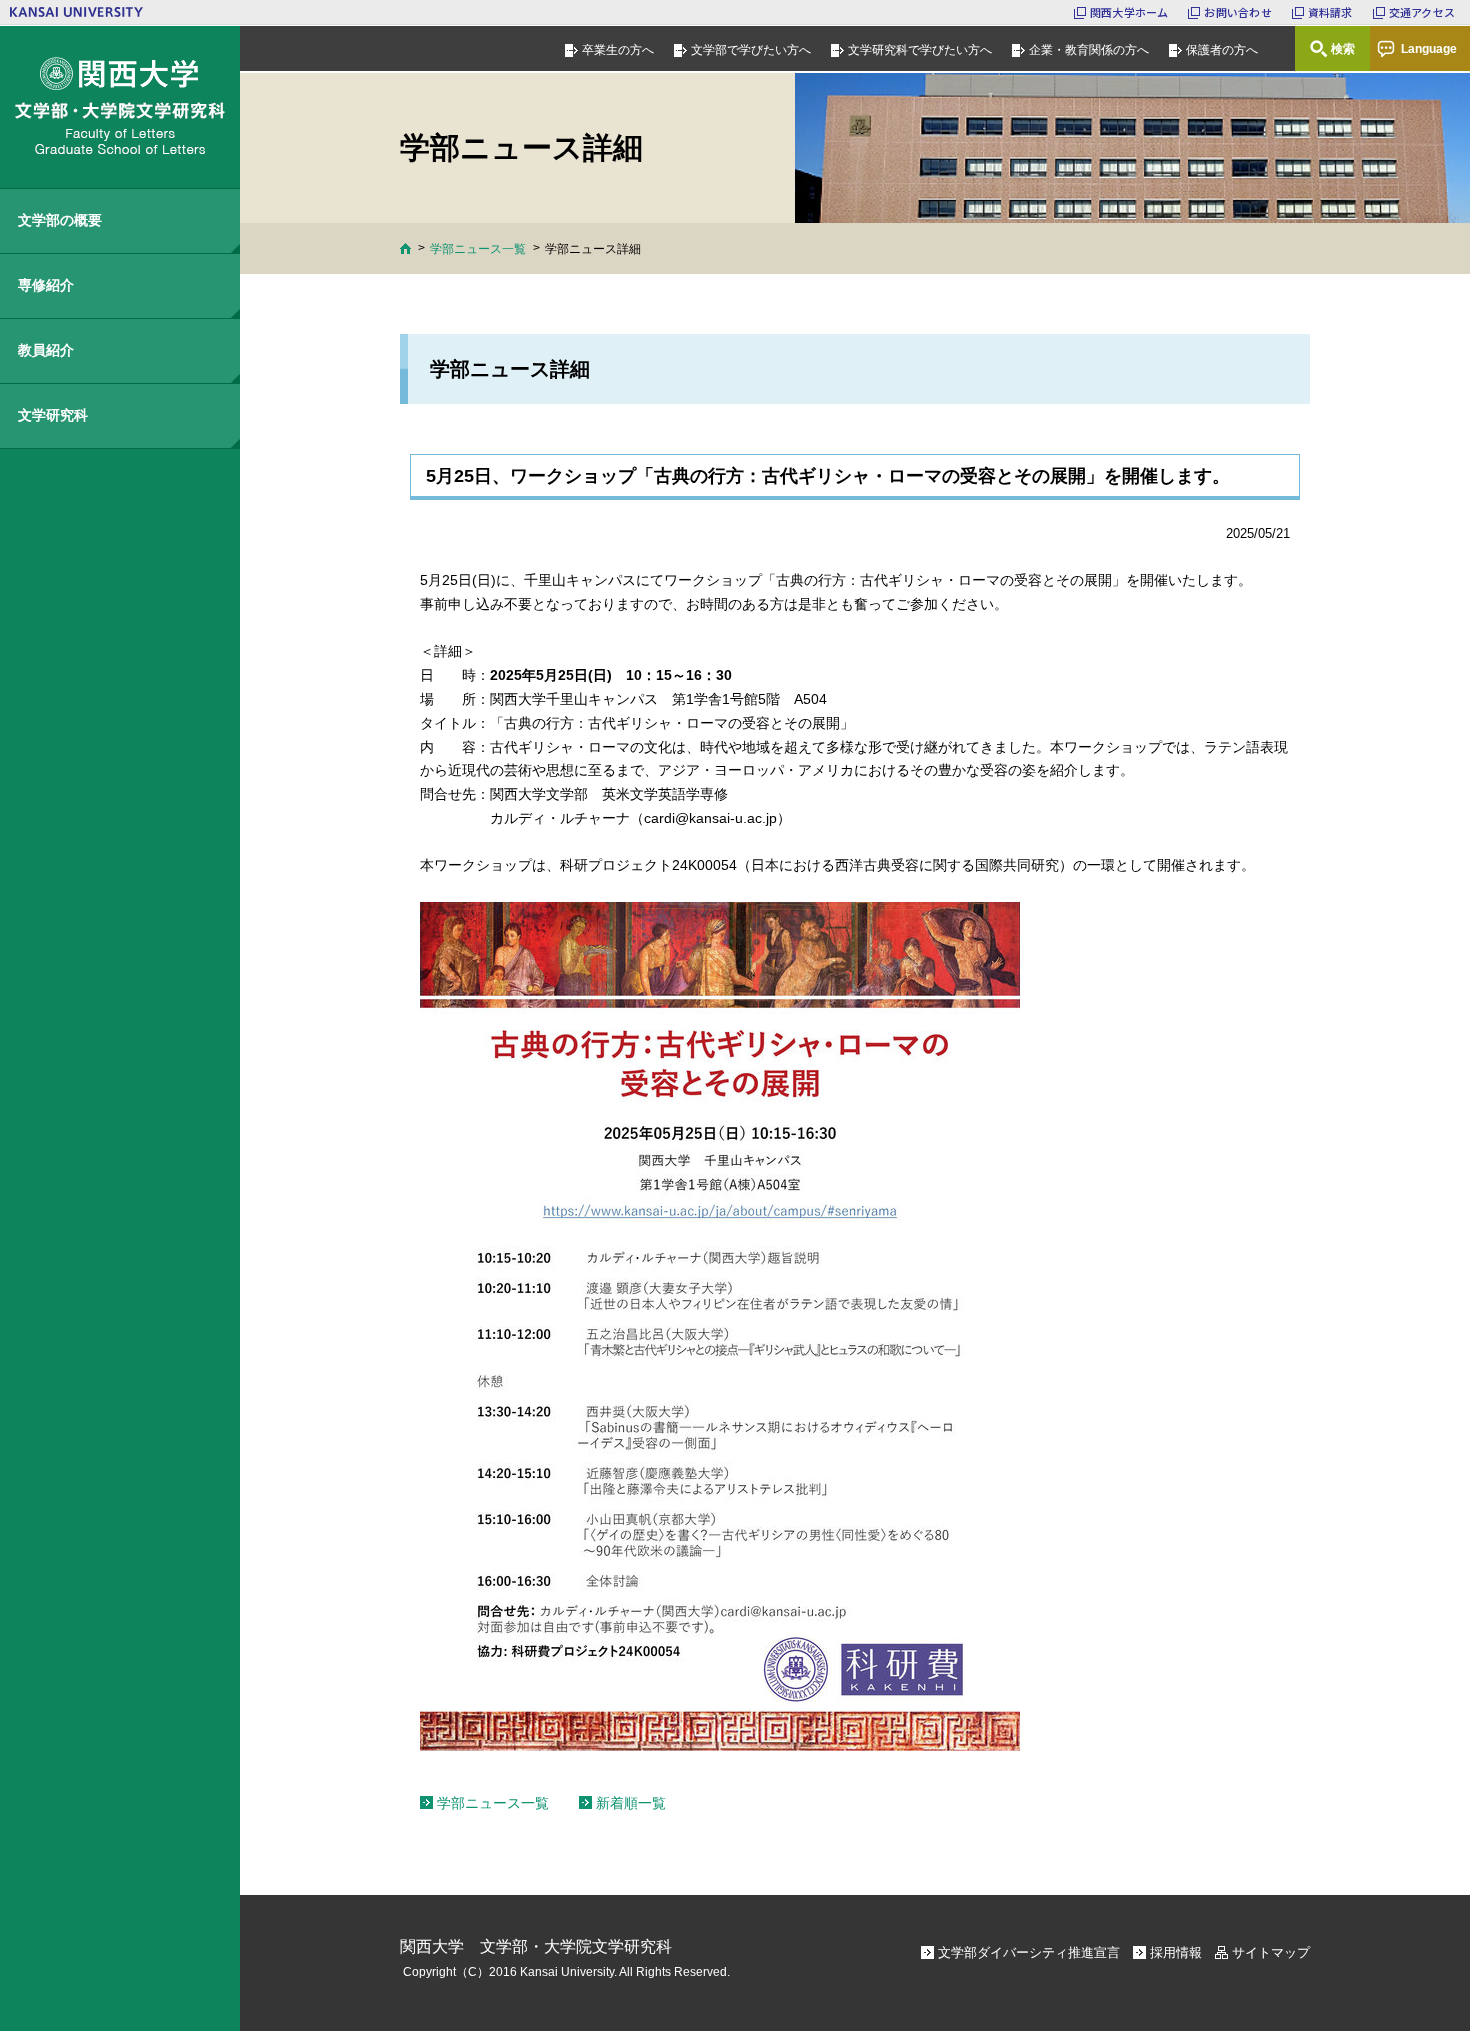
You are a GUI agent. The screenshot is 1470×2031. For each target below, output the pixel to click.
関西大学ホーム (1129, 12)
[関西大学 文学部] (120, 107)
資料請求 (1330, 12)
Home (405, 248)
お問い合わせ (1237, 12)
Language (1429, 49)
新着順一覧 (631, 1803)
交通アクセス (1422, 12)
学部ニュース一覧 (478, 249)
